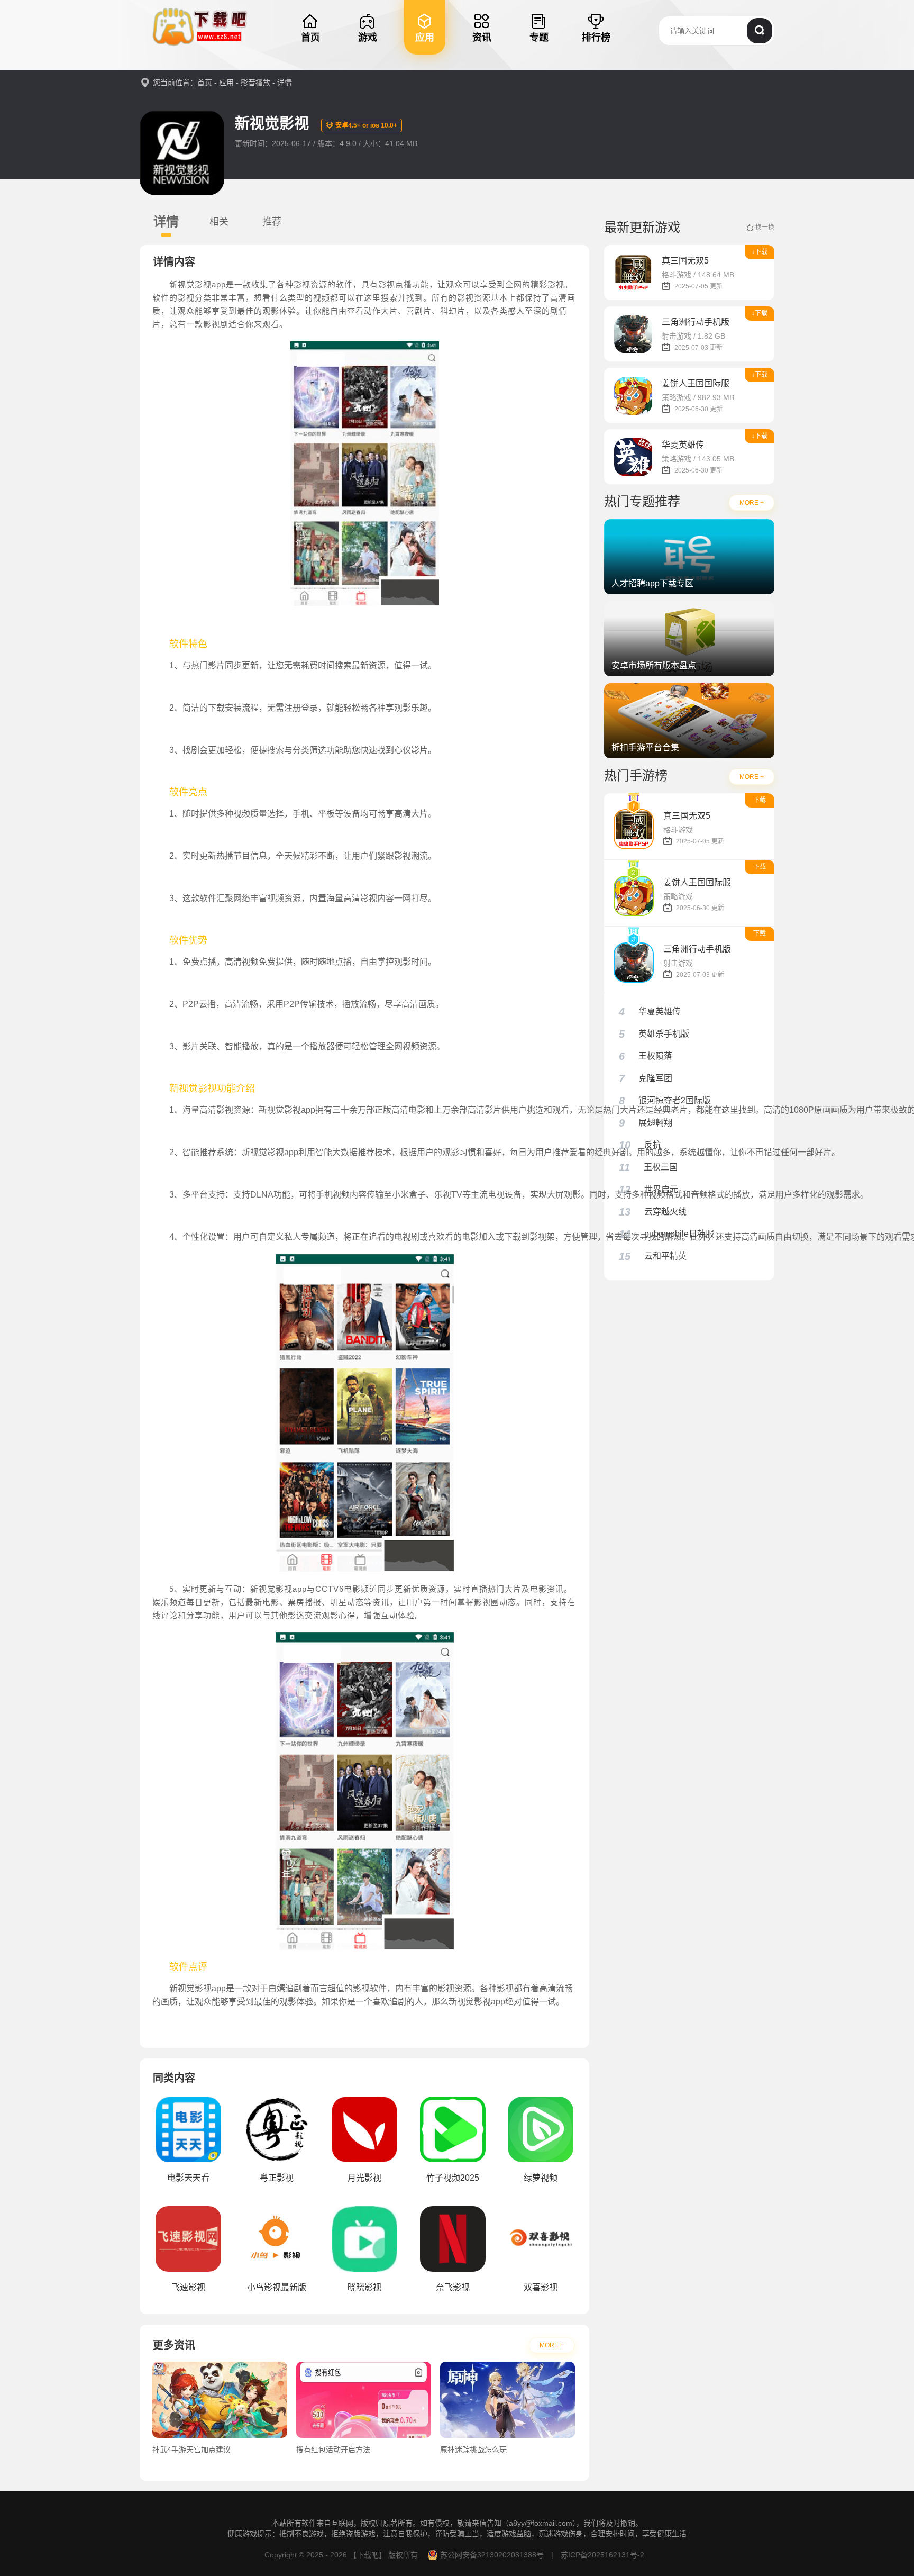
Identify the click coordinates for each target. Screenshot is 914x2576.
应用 (226, 83)
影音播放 (255, 83)
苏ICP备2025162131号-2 (601, 2555)
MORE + (552, 2345)
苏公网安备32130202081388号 (492, 2555)
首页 (205, 83)
